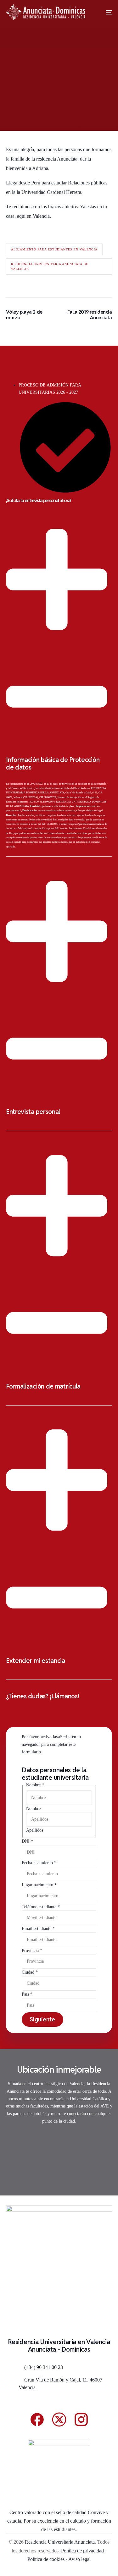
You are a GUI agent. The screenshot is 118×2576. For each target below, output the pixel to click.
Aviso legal (79, 2559)
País (27, 1994)
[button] (59, 681)
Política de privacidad (40, 820)
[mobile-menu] (104, 12)
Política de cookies (46, 2559)
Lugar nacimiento (39, 1885)
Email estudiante (38, 1929)
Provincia (32, 1951)
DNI (27, 1841)
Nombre (33, 1809)
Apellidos (35, 1830)
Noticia (52, 111)
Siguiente (42, 2019)
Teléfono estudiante (41, 1907)
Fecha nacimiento (39, 1863)
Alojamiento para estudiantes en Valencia (54, 249)
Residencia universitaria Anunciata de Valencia (50, 266)
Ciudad (30, 1972)
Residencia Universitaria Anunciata (60, 2542)
